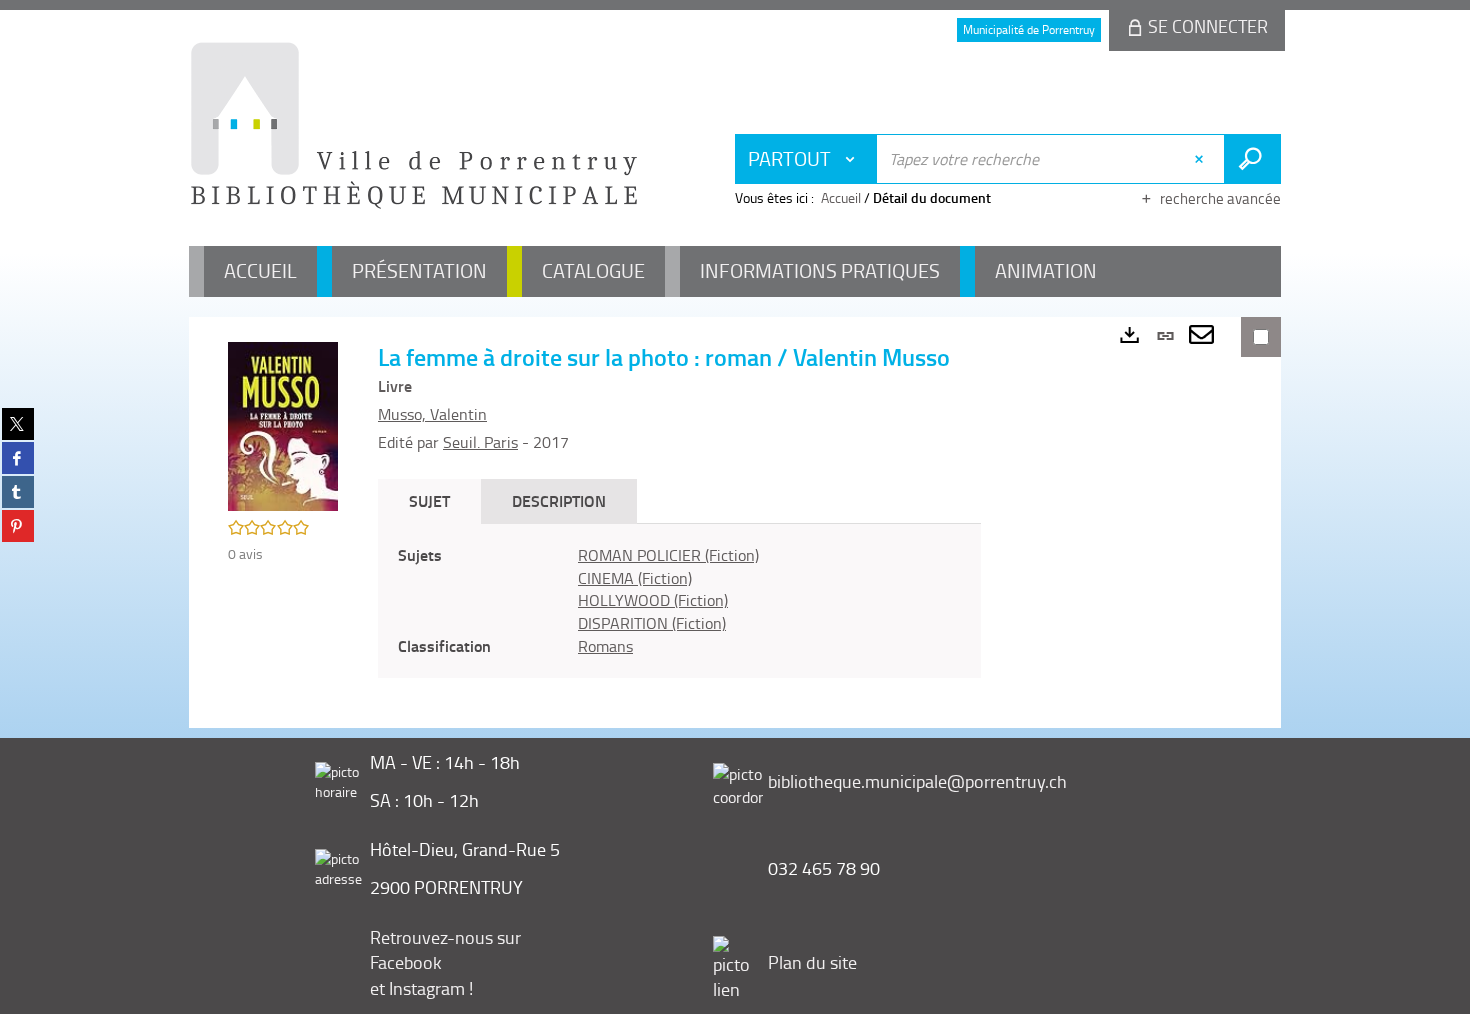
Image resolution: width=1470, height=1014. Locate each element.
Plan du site (812, 962)
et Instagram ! (421, 988)
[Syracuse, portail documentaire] (414, 126)
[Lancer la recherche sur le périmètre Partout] (1252, 159)
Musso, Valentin (432, 414)
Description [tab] (559, 500)
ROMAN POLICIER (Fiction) (668, 555)
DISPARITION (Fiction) (652, 623)
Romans (605, 646)
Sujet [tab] (429, 500)
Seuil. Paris (480, 442)
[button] (283, 424)
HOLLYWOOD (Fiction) (653, 600)
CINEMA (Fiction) (635, 578)
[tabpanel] (679, 601)
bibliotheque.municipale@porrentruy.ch (917, 781)
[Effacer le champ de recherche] (1201, 159)
